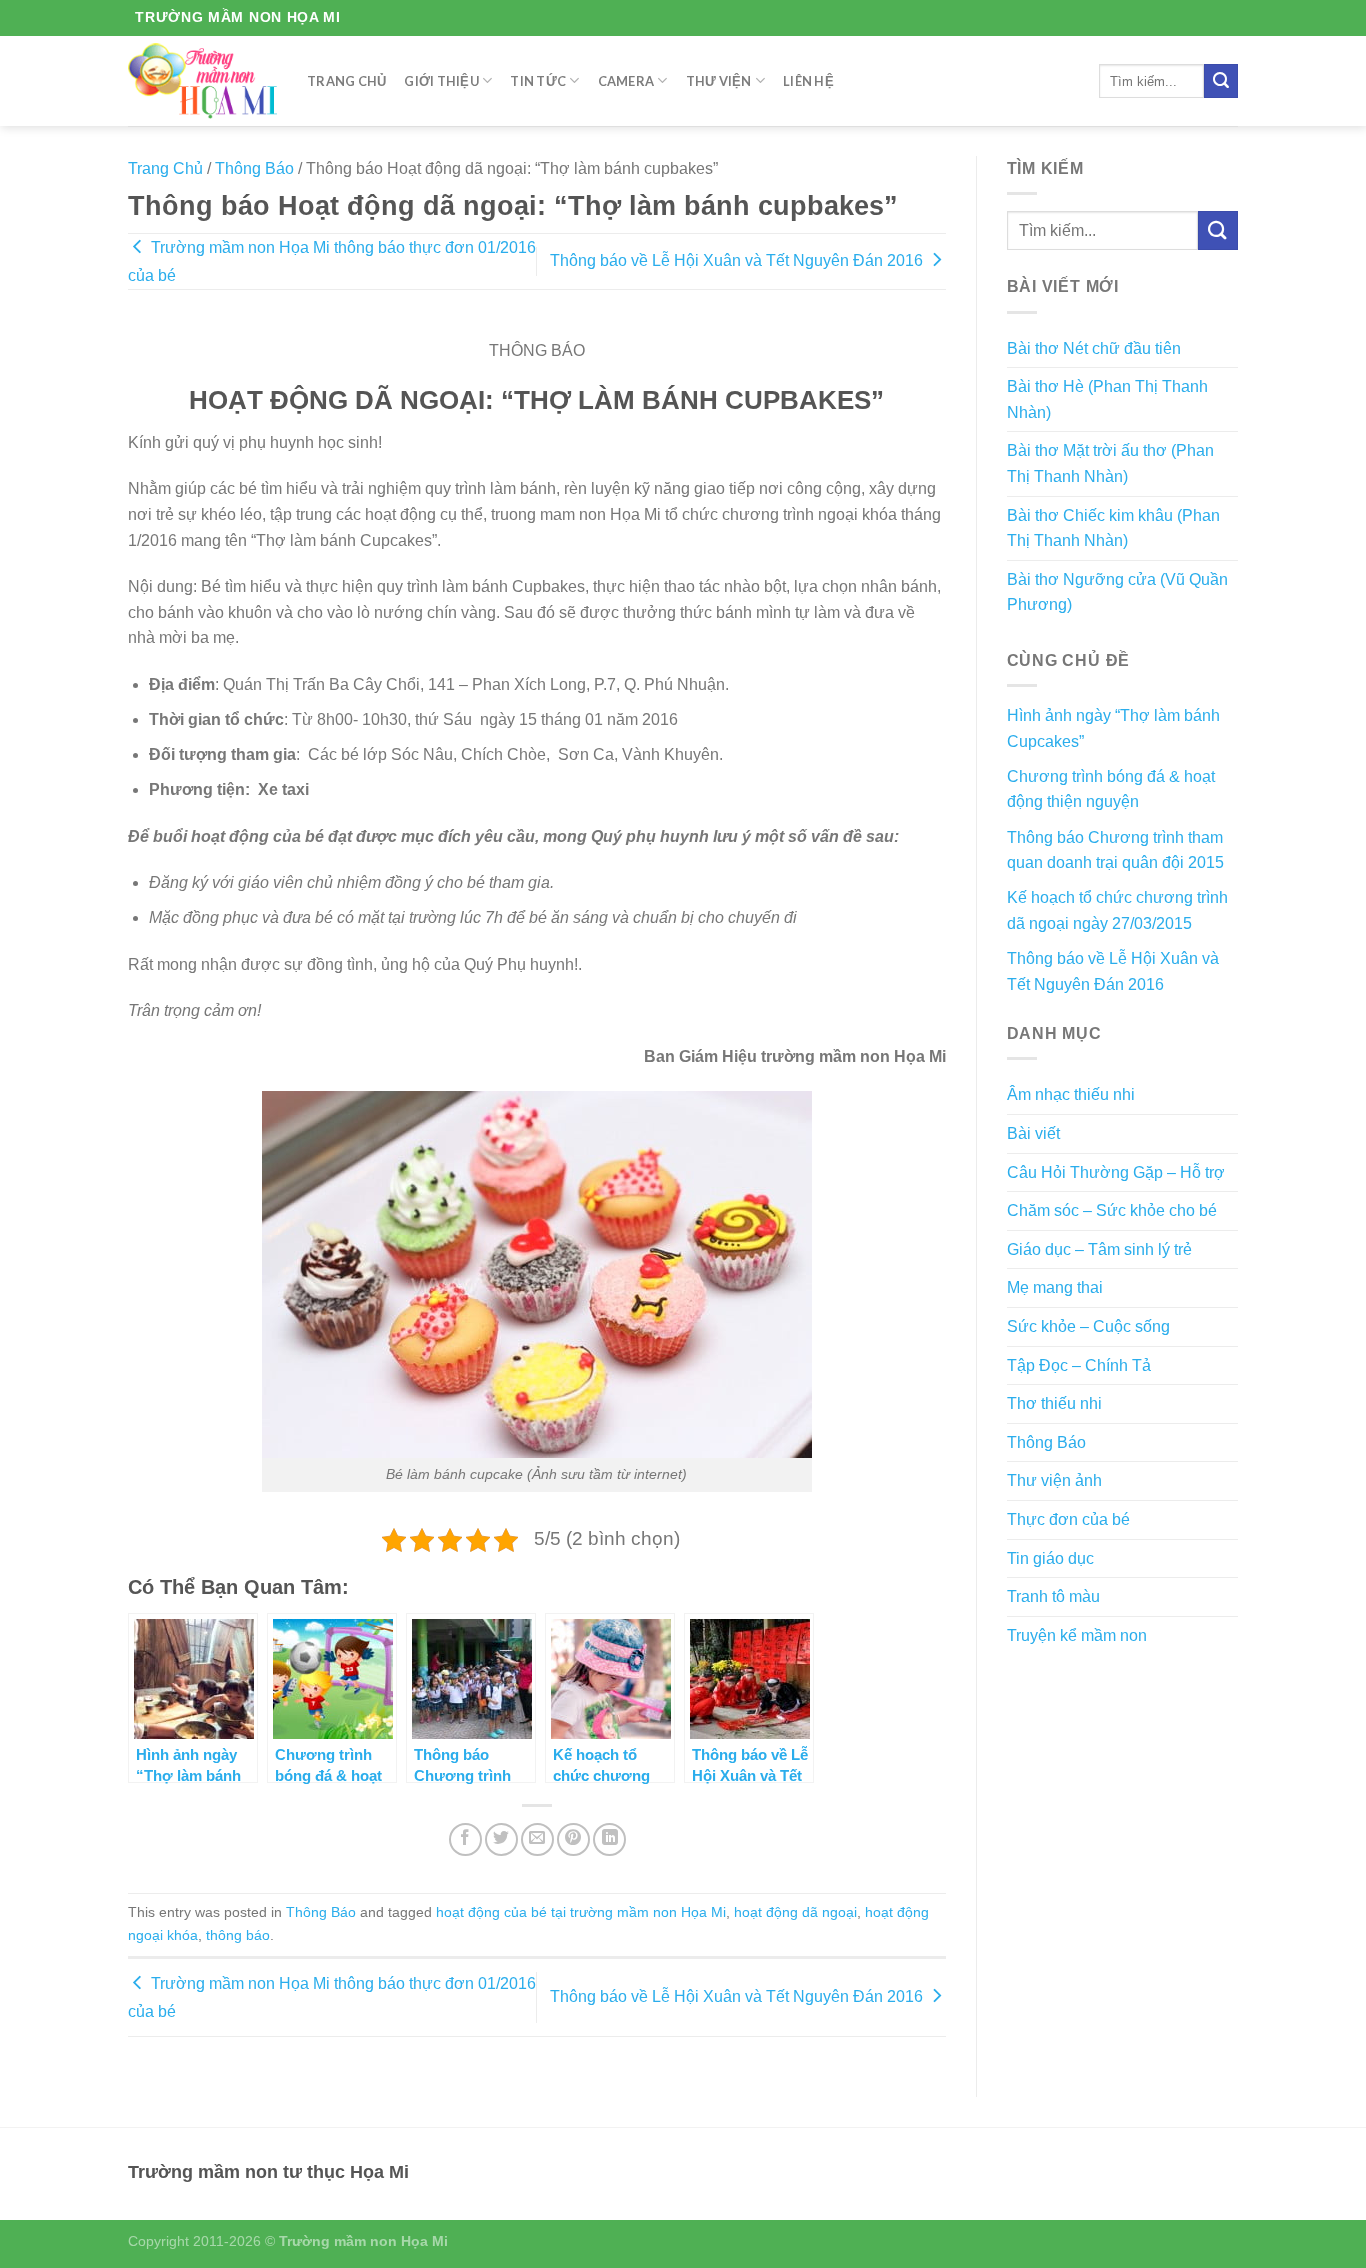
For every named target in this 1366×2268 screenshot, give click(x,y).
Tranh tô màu (1053, 1596)
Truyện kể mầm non (1077, 1635)
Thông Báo (254, 168)
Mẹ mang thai (1055, 1287)
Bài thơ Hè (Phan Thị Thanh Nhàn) (1107, 399)
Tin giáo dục (1050, 1558)
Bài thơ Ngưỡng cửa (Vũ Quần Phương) (1117, 592)
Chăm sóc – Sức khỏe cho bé (1112, 1210)
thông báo (238, 1935)
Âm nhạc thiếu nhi (1071, 1094)
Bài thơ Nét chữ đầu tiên (1094, 348)
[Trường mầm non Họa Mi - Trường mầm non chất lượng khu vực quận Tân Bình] (202, 80)
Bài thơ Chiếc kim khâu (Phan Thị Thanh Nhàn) (1113, 528)
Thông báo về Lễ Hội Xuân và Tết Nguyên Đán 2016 (738, 260)
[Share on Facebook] (465, 1839)
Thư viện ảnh (1054, 1480)
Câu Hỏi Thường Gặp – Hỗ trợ (1116, 1172)
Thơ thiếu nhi (1054, 1403)
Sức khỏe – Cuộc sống (1088, 1326)
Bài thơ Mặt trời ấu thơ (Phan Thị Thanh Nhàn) (1110, 463)
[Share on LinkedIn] (609, 1839)
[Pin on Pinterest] (573, 1839)
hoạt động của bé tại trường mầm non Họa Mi (581, 1912)
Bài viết (1033, 1133)
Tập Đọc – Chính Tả (1079, 1365)
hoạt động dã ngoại (795, 1912)
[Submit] (1221, 81)
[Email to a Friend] (537, 1839)
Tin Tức (538, 81)
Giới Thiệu (441, 81)
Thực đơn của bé (1068, 1519)
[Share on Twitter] (501, 1839)
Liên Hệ (808, 81)
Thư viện (719, 81)
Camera (626, 81)
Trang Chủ (346, 81)
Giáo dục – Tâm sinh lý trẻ (1099, 1249)
